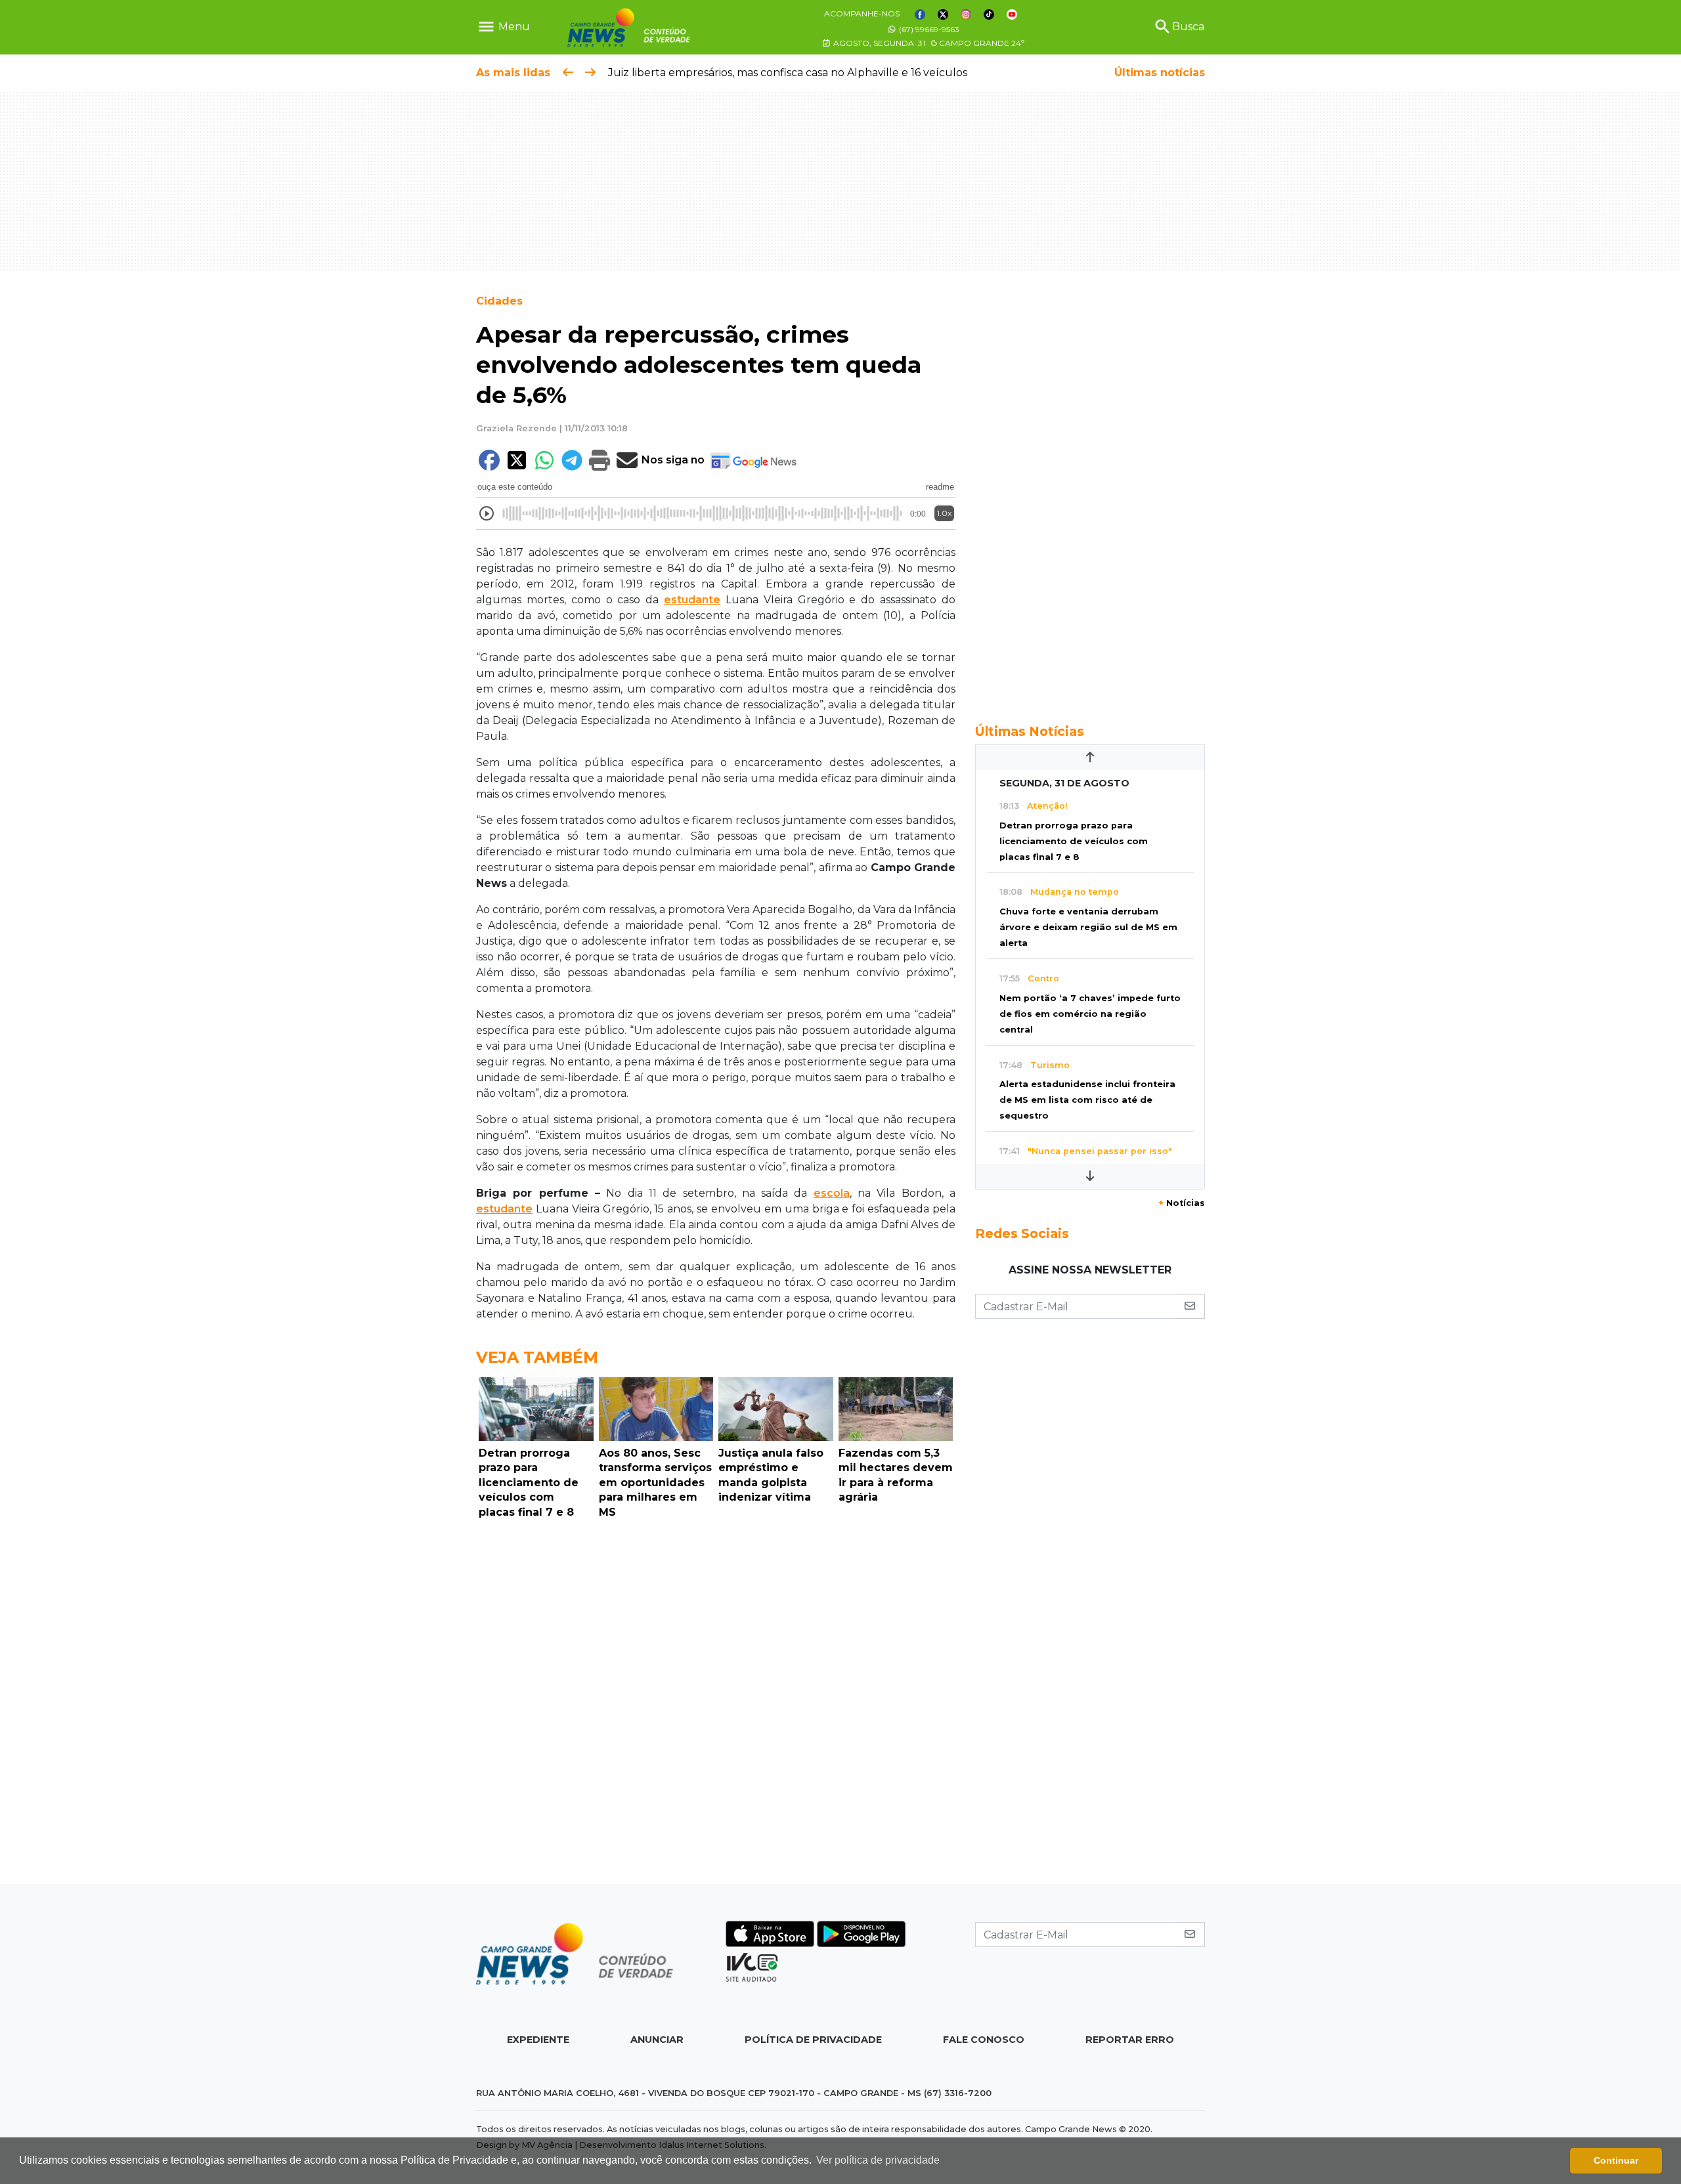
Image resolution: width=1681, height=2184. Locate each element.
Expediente (538, 2040)
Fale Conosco (984, 2040)
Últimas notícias (1160, 73)
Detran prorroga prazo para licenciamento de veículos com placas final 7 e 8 (1074, 841)
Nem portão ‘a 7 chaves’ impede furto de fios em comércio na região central (1090, 1014)
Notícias (1182, 1203)
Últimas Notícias (1030, 731)
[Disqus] (716, 1705)
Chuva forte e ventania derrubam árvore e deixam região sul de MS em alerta (1088, 927)
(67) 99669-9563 (928, 29)
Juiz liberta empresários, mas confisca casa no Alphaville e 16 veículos (788, 73)
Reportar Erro (1130, 2040)
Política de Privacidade (813, 2040)
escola (832, 1193)
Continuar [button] (1616, 2160)
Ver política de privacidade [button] (878, 2160)
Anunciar (657, 2040)
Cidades (499, 301)
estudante (692, 600)
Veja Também (537, 1357)
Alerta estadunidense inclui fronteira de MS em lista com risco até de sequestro (1087, 1100)
